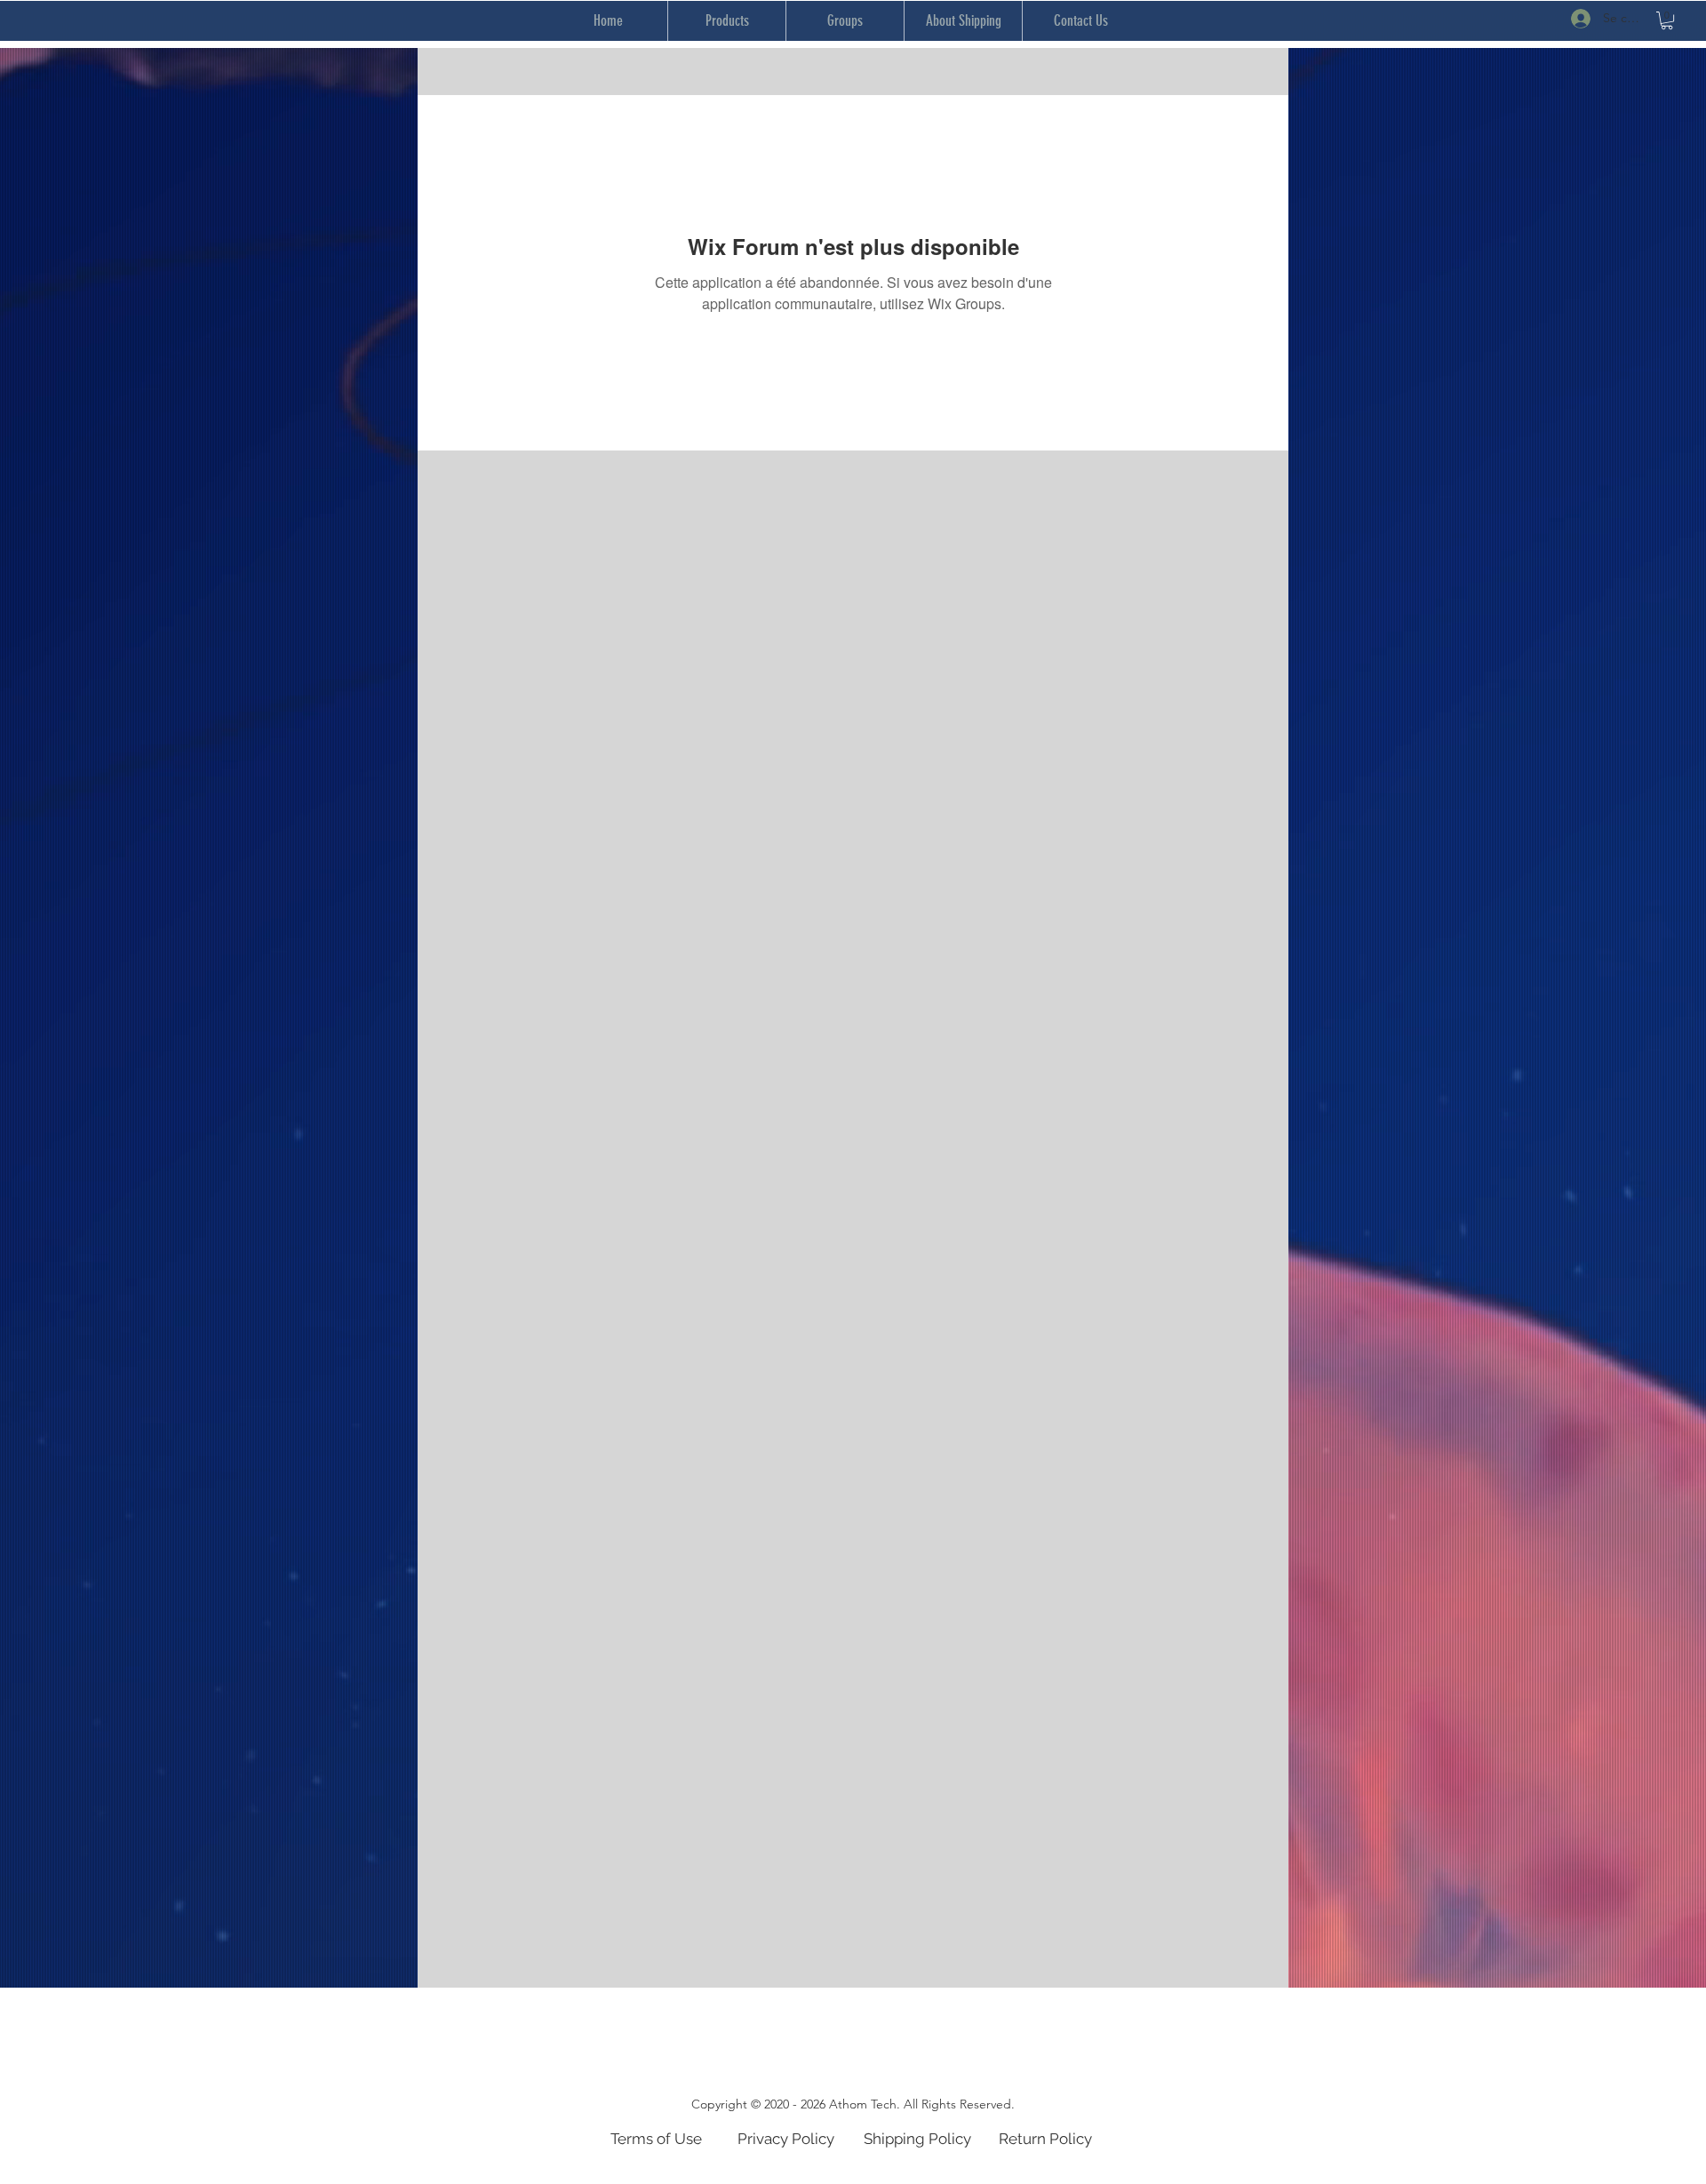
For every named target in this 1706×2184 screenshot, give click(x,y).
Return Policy (1045, 2139)
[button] (1667, 20)
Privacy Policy (786, 2139)
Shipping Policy (917, 2139)
